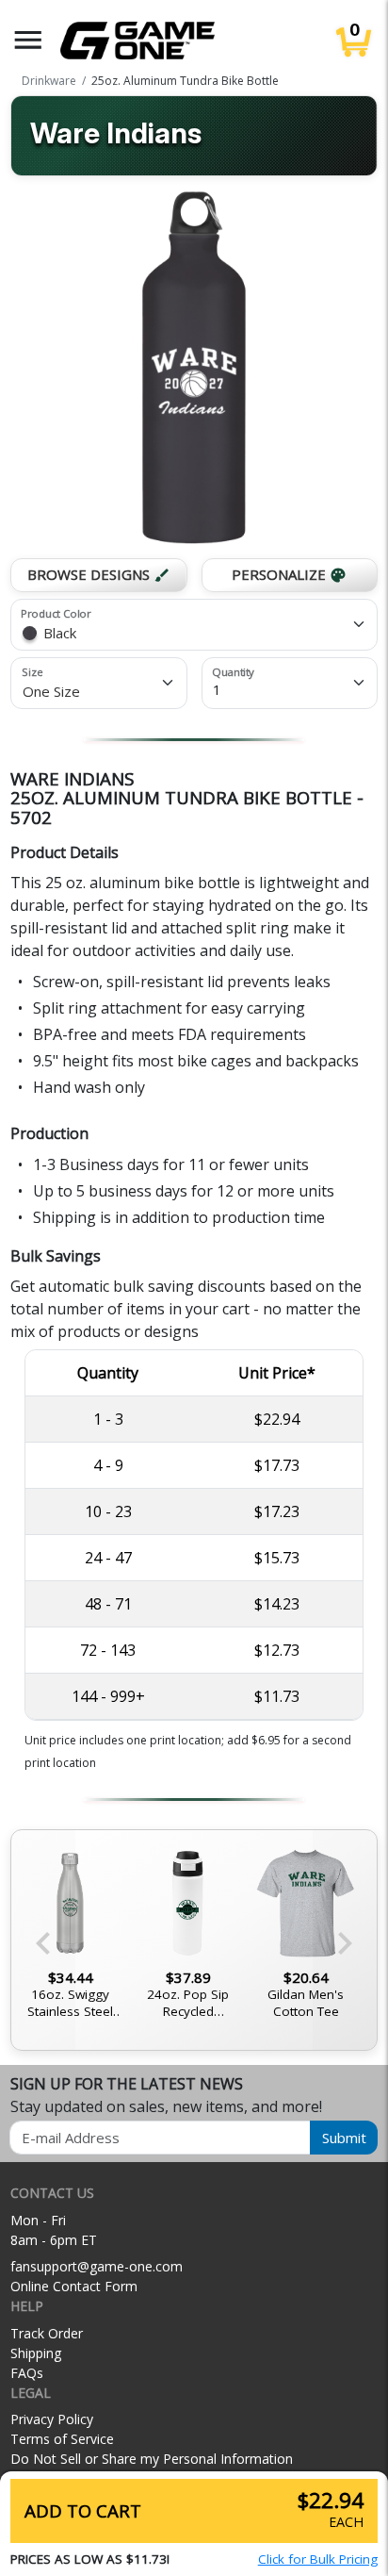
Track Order (47, 2333)
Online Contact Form (74, 2286)
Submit (344, 2138)
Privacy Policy (52, 2419)
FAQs (27, 2373)
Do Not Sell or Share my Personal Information (152, 2459)
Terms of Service (62, 2439)
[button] (28, 40)
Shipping (36, 2353)
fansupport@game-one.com (97, 2266)
